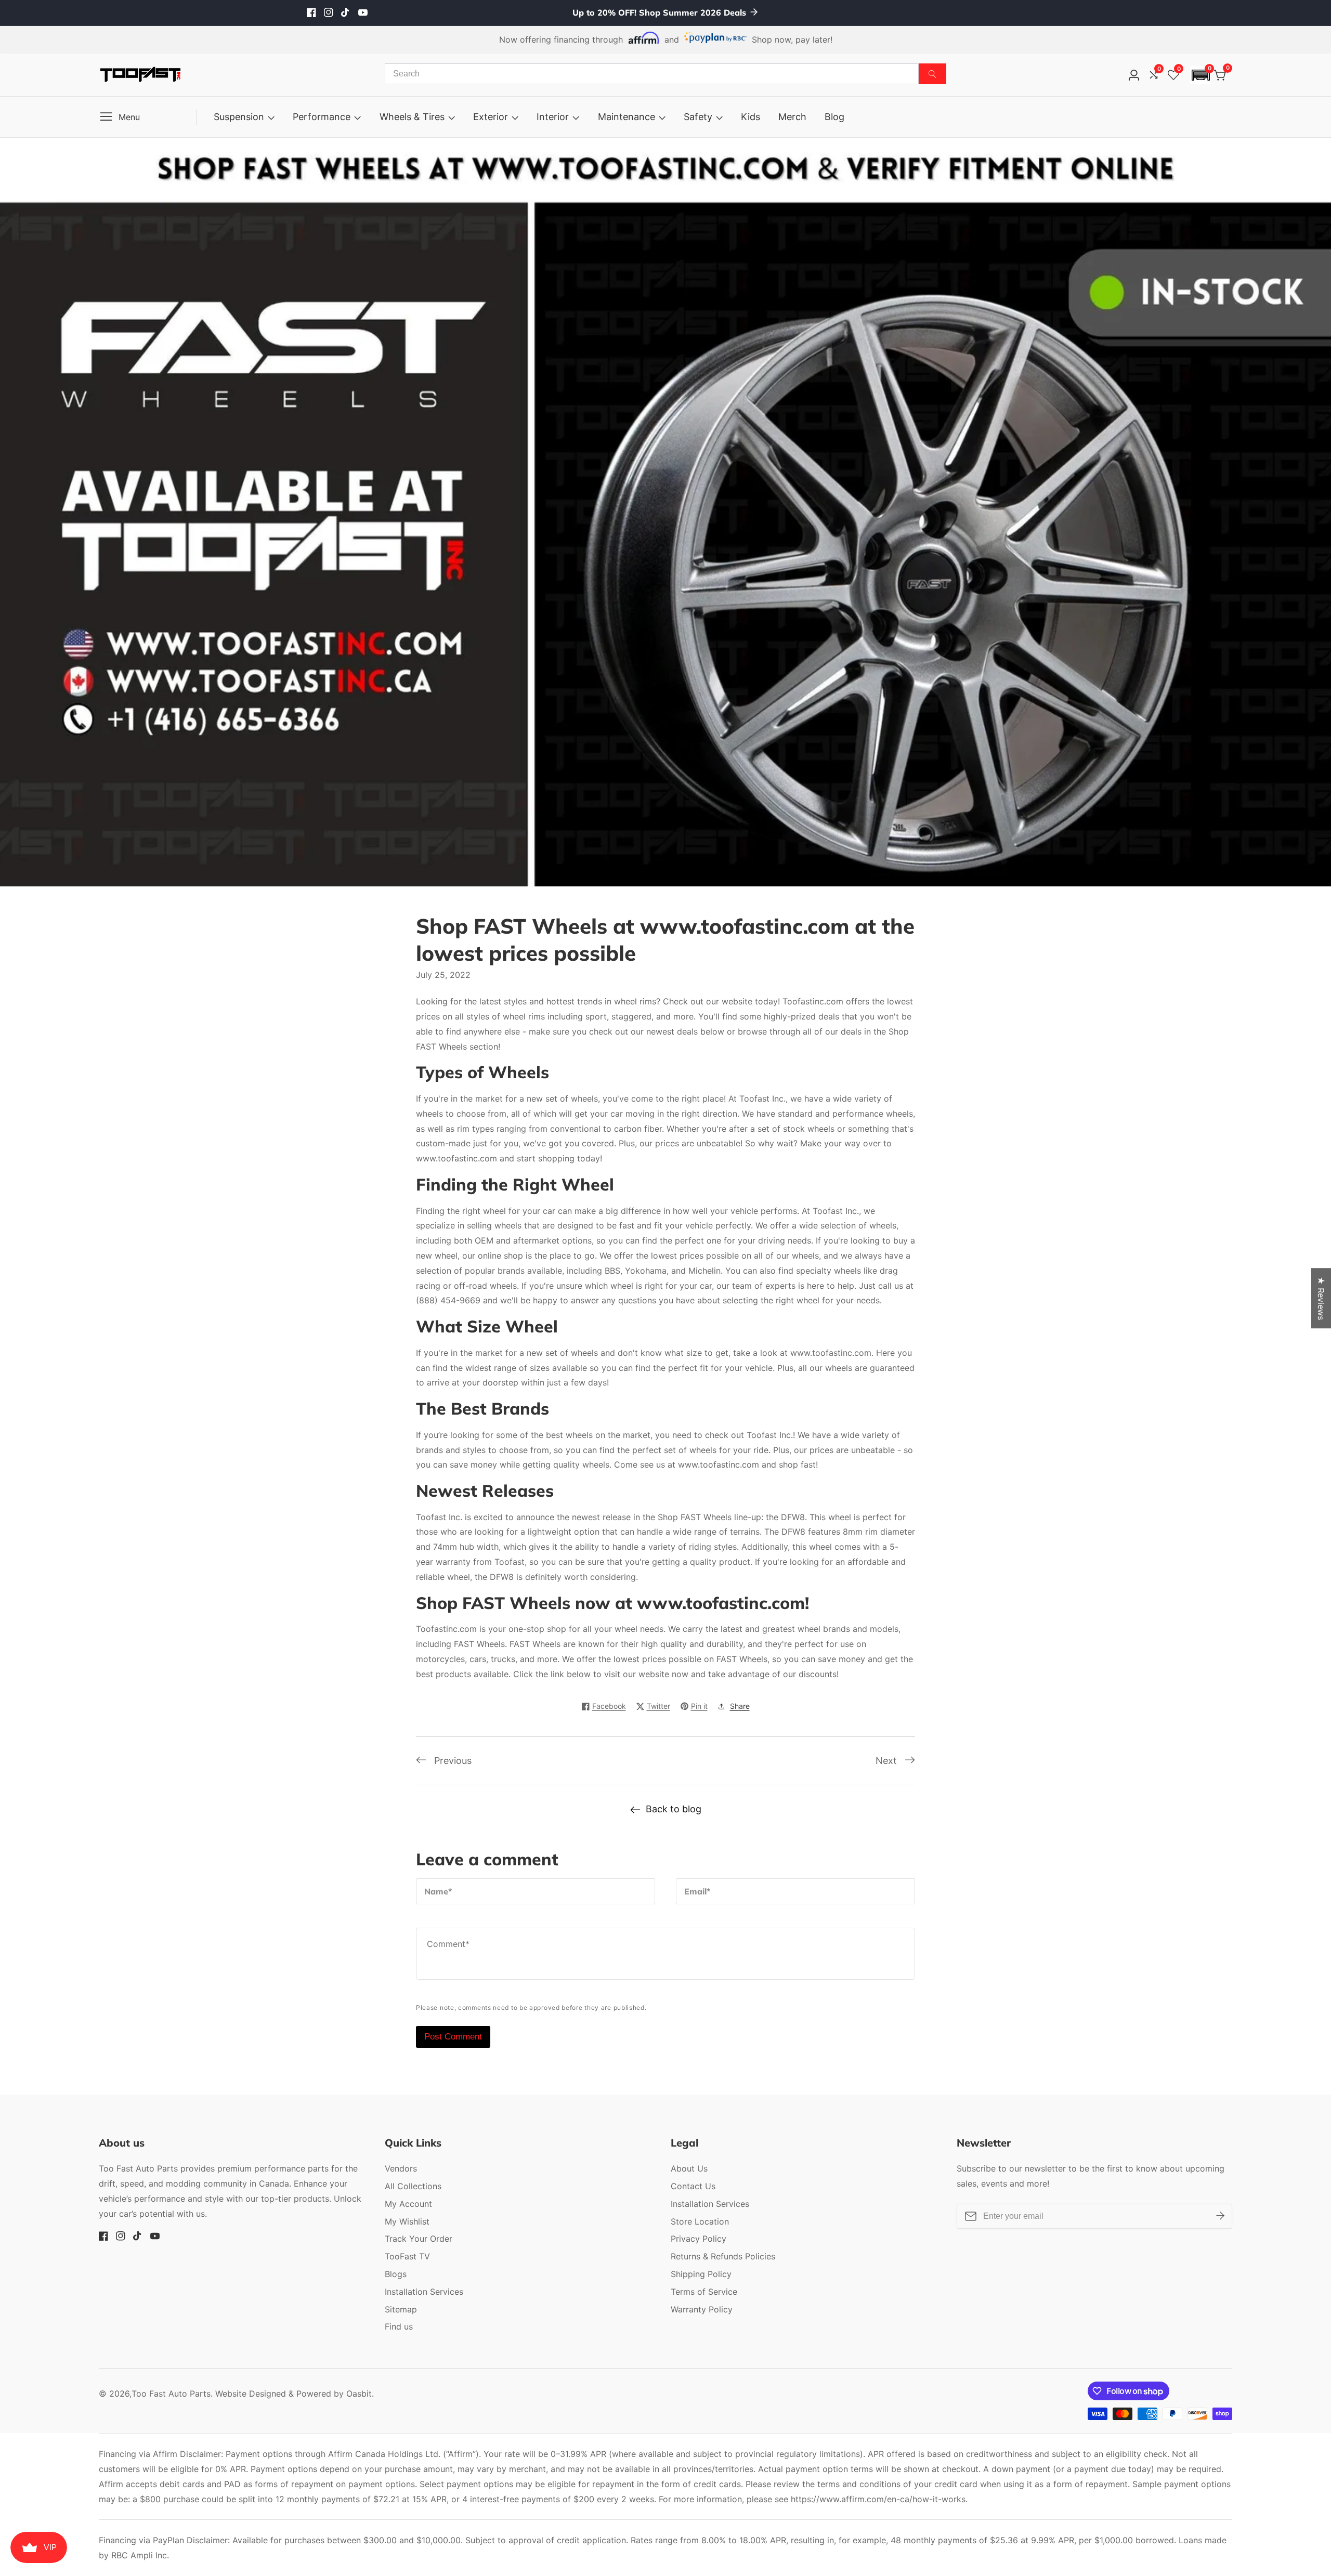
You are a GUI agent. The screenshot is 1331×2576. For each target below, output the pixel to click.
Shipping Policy (701, 2274)
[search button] (932, 74)
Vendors (401, 2168)
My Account (408, 2204)
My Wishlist (407, 2221)
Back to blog (674, 1809)
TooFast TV (407, 2256)
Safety (698, 117)
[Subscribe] (1220, 2216)
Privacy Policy (699, 2239)
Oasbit (359, 2394)
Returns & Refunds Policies (723, 2256)
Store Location (700, 2221)
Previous (453, 1761)
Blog (834, 117)
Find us (399, 2326)
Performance (322, 117)
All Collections (413, 2186)
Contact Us (693, 2186)
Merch (792, 117)
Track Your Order (419, 2239)
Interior (553, 117)
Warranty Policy (702, 2309)
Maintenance (627, 117)
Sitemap (401, 2309)
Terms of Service (704, 2292)
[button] (1200, 75)
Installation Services (424, 2292)
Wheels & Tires (412, 117)
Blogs (396, 2274)
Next (886, 1761)
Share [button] (740, 1706)
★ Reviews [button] (1321, 1298)
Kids (751, 117)
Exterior (491, 117)
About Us (689, 2168)
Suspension (239, 117)
